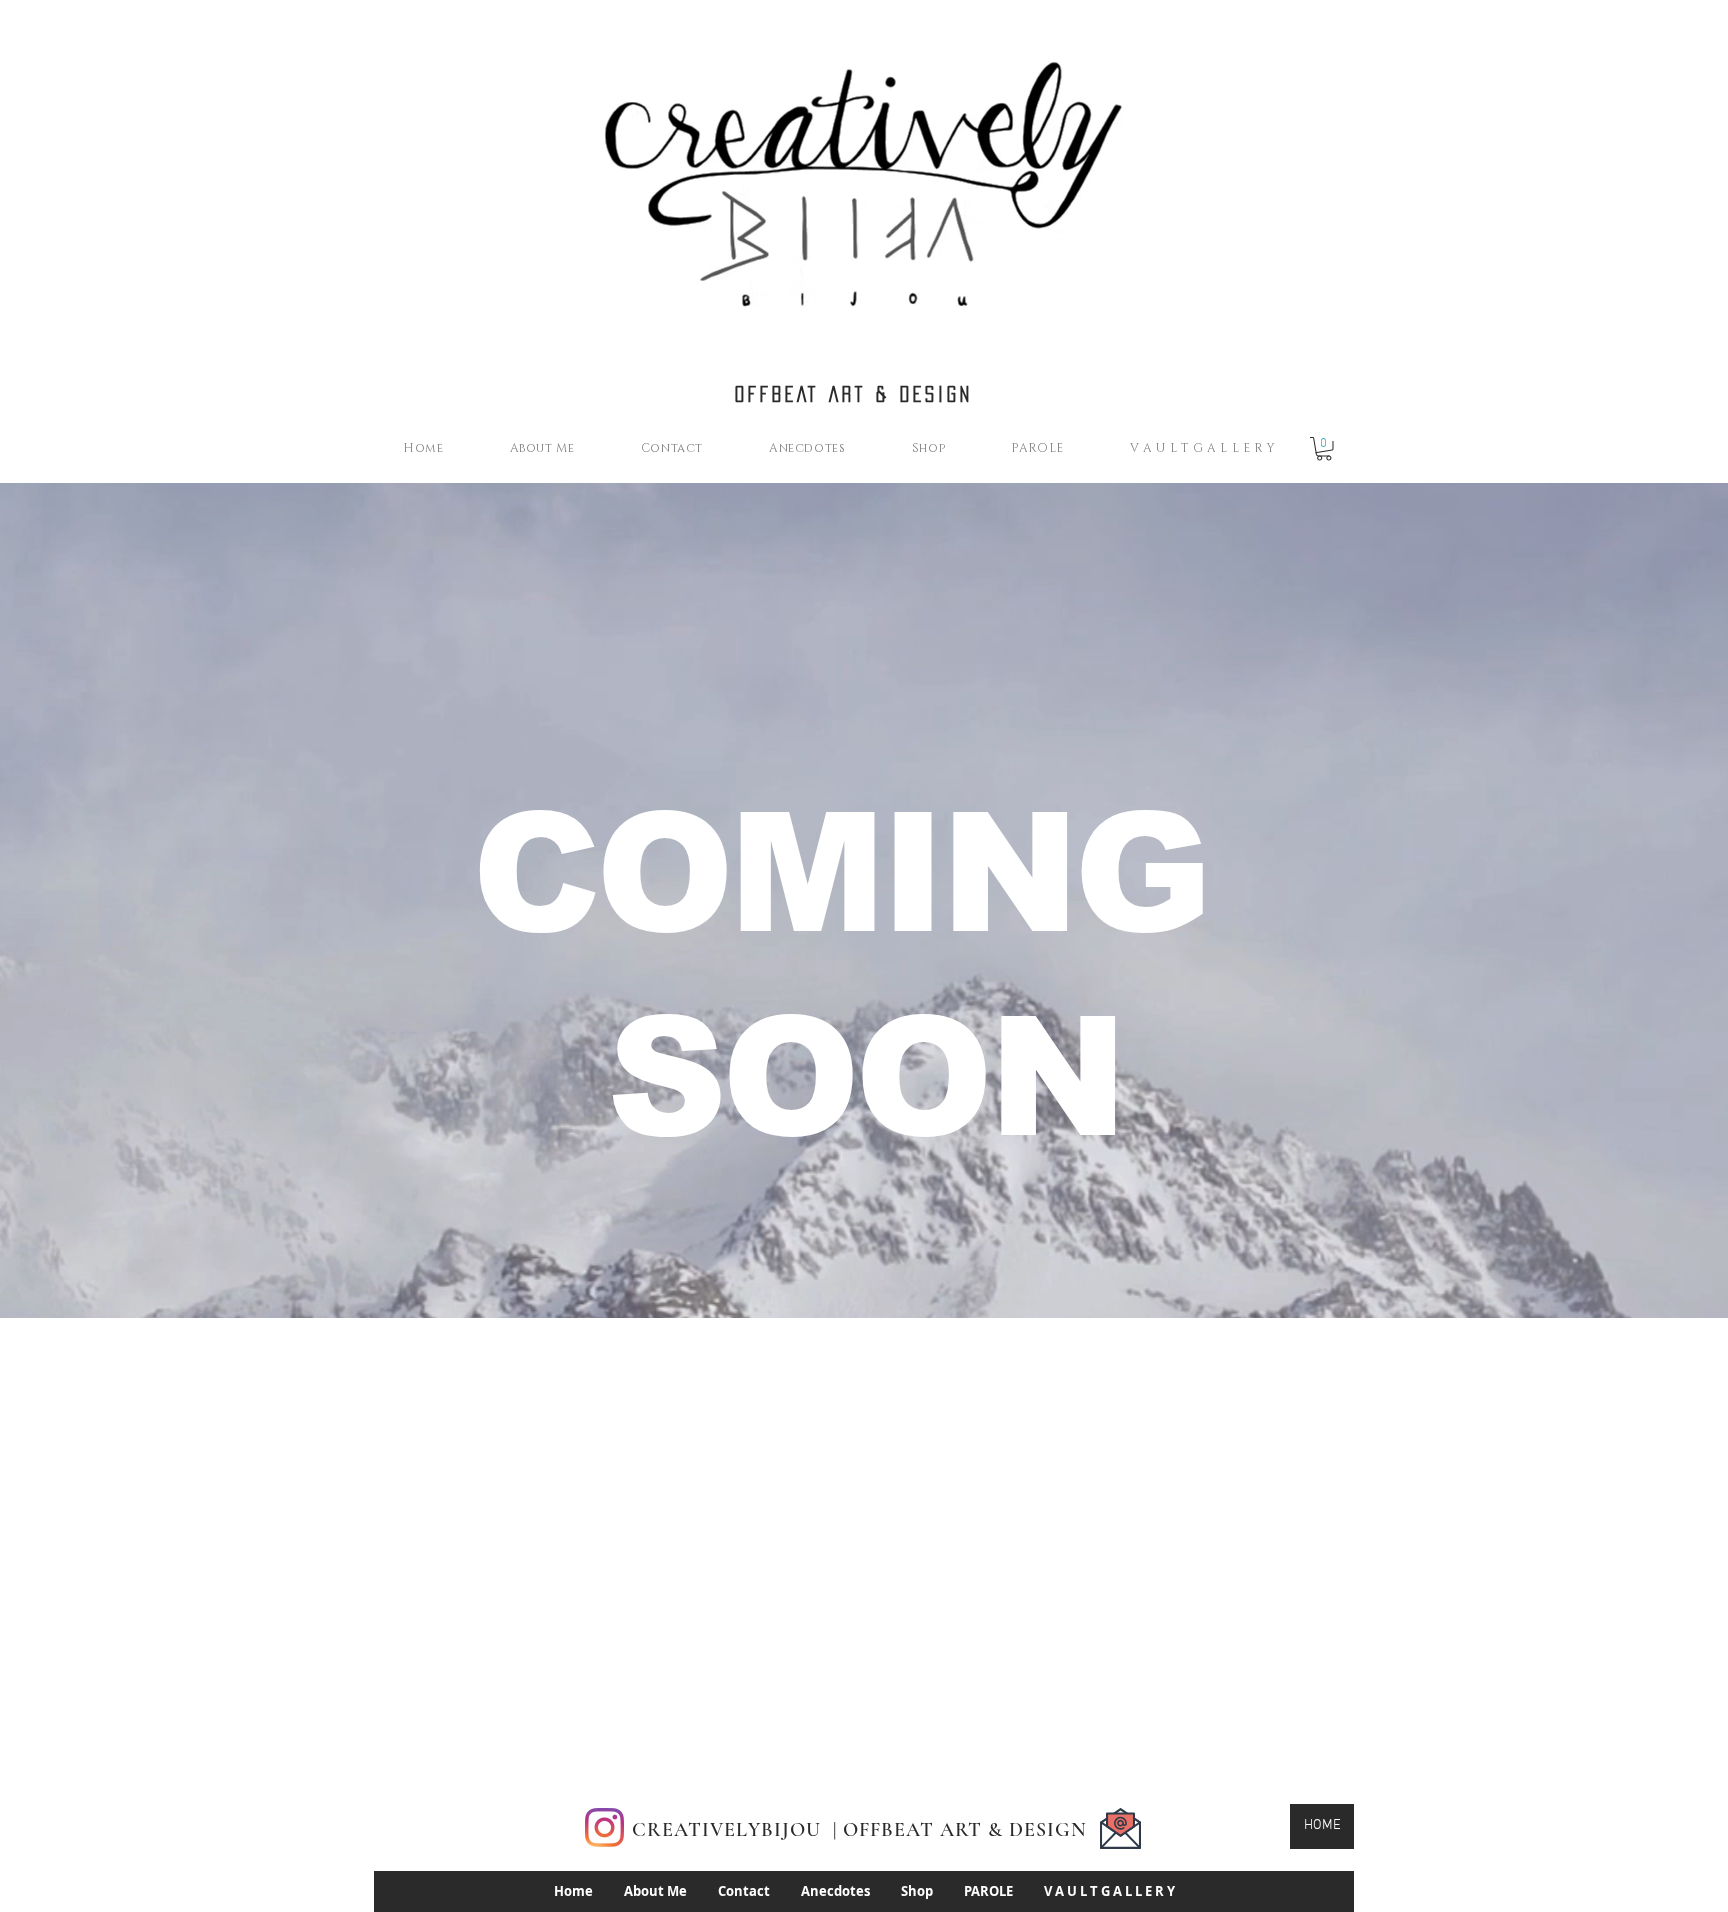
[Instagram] (604, 1827)
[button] (1324, 449)
